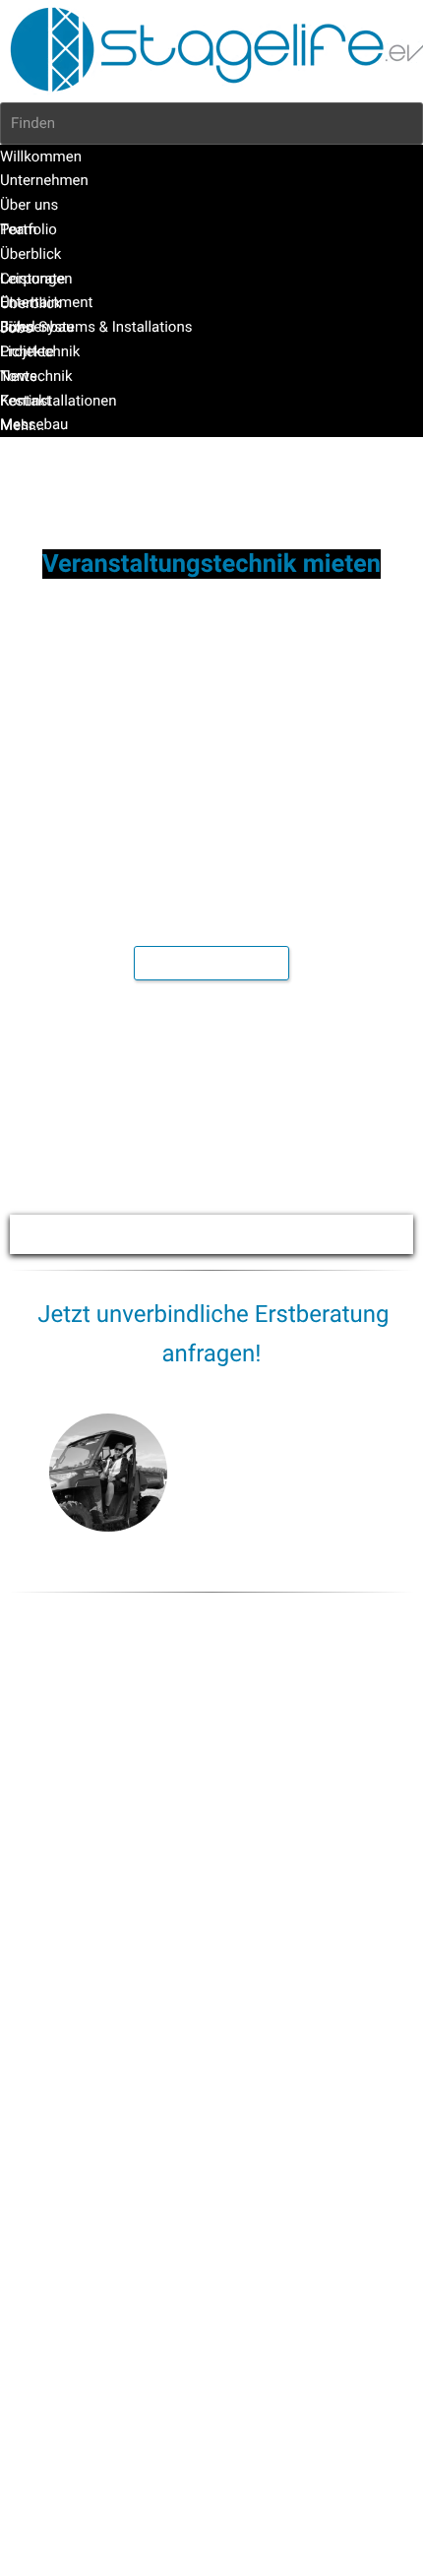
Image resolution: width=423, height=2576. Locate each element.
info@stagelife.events (336, 1539)
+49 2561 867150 (330, 1506)
